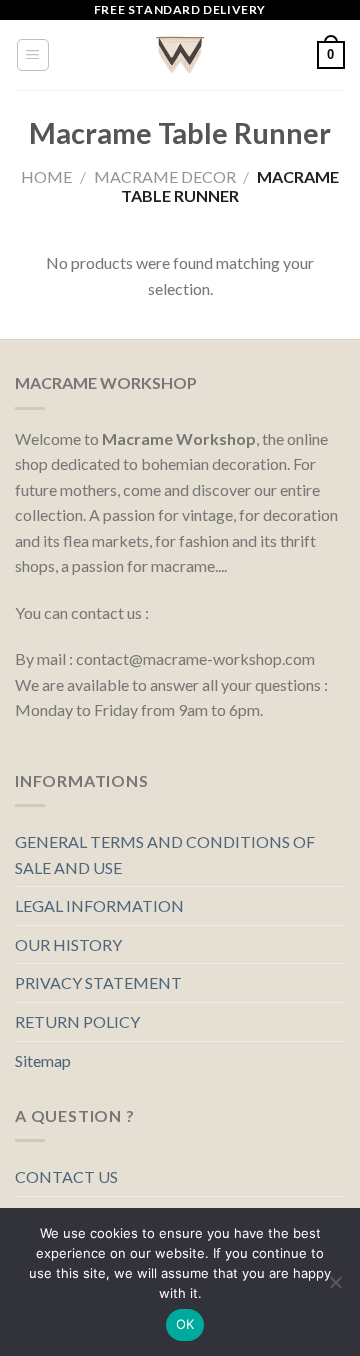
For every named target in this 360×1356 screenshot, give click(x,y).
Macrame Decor (165, 176)
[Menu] (33, 55)
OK (185, 1324)
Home (46, 176)
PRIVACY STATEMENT (98, 982)
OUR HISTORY (68, 944)
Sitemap (43, 1060)
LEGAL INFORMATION (99, 905)
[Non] (335, 1288)
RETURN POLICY (77, 1021)
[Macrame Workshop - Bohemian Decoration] (180, 55)
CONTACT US (66, 1176)
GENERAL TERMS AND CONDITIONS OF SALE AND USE (165, 854)
